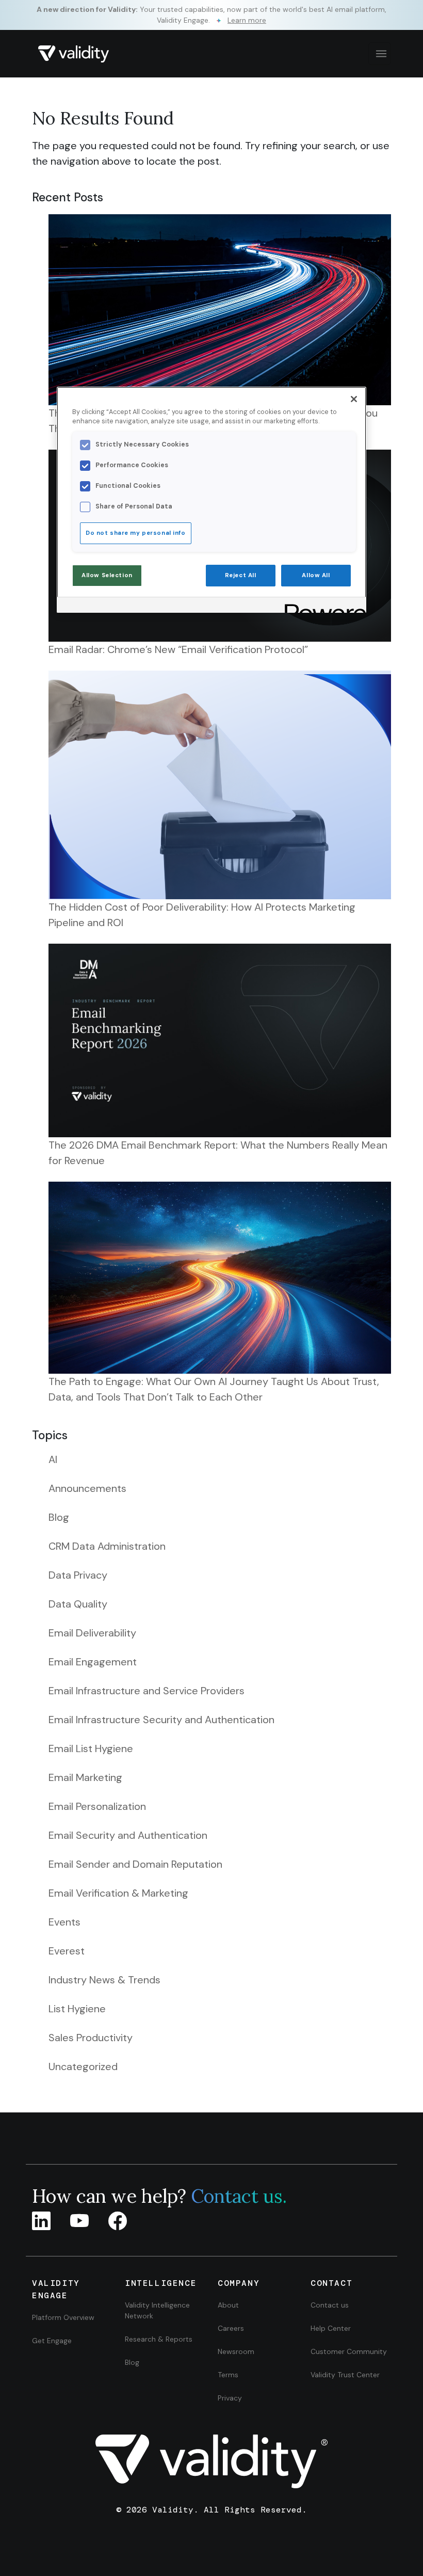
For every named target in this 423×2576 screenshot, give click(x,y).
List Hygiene (77, 2009)
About (228, 2305)
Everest (67, 1951)
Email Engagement (93, 1662)
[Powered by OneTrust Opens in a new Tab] (322, 606)
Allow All (316, 575)
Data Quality (78, 1604)
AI (53, 1459)
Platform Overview (63, 2317)
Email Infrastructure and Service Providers (147, 1691)
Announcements (87, 1488)
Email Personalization (97, 1806)
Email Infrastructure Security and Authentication (161, 1720)
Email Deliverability (92, 1633)
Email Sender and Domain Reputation (135, 1864)
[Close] (354, 399)
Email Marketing (85, 1777)
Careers (231, 2328)
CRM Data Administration (107, 1546)
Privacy (230, 2398)
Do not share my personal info (136, 533)
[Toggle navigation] (380, 54)
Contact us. (239, 2196)
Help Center (331, 2328)
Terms (228, 2375)
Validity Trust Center (345, 2375)
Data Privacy (78, 1575)
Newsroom (236, 2351)
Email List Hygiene (91, 1748)
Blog (59, 1517)
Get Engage (52, 2341)
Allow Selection (107, 575)
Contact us (330, 2305)
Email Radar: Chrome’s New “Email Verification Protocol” (178, 649)
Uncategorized (83, 2066)
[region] (211, 500)
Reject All (241, 575)
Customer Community (349, 2351)
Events (64, 1922)
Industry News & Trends (104, 1980)
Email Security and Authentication (128, 1835)
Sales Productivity (91, 2038)
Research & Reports (159, 2339)
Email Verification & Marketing (118, 1893)
